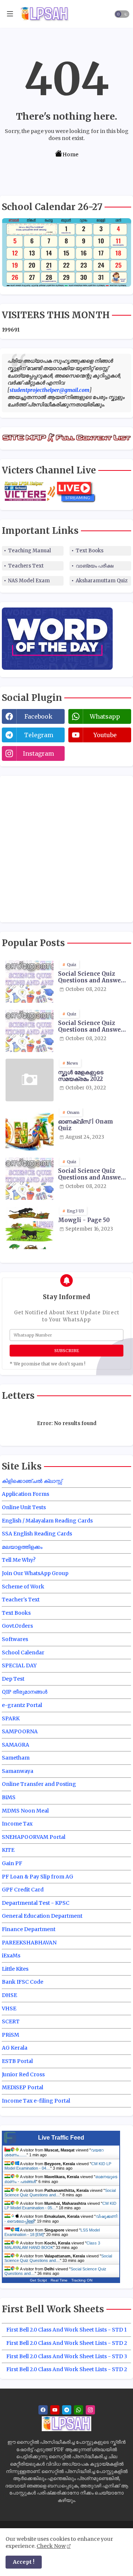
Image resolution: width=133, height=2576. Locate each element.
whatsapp (105, 716)
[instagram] (90, 2410)
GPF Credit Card (23, 1890)
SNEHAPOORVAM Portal (34, 1837)
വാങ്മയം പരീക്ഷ (95, 566)
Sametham (16, 1758)
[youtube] (55, 2410)
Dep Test (13, 1679)
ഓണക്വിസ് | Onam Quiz (86, 1125)
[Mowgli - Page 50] (30, 1228)
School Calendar (23, 1653)
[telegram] (67, 2410)
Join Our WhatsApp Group (35, 1573)
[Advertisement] (66, 848)
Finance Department (29, 1929)
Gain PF (12, 1863)
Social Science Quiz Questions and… (58, 2258)
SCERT (11, 2021)
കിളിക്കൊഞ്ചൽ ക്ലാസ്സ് (32, 1481)
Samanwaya (18, 1771)
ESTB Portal (17, 2061)
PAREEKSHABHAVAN (29, 1943)
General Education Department (42, 1916)
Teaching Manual (30, 551)
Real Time (59, 2280)
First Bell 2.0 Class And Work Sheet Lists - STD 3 (67, 2356)
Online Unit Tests (24, 1507)
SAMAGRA (16, 1745)
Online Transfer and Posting (39, 1784)
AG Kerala (15, 2048)
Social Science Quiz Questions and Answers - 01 (92, 977)
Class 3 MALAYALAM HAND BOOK (52, 2245)
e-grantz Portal (22, 1705)
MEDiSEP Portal (23, 2087)
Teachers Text (26, 566)
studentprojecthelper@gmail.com (50, 390)
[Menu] (10, 14)
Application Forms (25, 1494)
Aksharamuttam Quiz (102, 581)
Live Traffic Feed (61, 2138)
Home (70, 154)
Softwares (15, 1639)
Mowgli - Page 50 (84, 1220)
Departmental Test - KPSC (36, 1903)
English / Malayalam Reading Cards (47, 1521)
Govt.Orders (17, 1626)
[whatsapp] (79, 2410)
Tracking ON (82, 2280)
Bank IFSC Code (23, 1982)
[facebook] (43, 2410)
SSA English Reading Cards (37, 1534)
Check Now (51, 2546)
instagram (38, 753)
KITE (8, 1850)
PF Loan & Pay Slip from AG (37, 1877)
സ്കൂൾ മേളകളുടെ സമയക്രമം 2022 (81, 1076)
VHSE (9, 2008)
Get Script (38, 2280)
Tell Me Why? (19, 1560)
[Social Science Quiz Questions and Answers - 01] (30, 981)
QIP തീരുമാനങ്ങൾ (25, 1692)
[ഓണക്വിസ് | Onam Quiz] (30, 1129)
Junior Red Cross (23, 2074)
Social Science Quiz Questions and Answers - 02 (92, 1026)
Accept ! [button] (24, 2562)
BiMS (9, 1797)
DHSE (9, 1995)
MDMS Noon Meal (25, 1811)
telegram (39, 735)
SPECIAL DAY (19, 1665)
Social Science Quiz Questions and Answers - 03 (92, 1174)
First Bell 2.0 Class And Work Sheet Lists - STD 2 (67, 2343)
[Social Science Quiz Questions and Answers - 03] (30, 1179)
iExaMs (11, 1956)
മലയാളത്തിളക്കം (22, 1547)
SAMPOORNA (20, 1731)
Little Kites (15, 1969)
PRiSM (11, 2035)
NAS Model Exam (29, 581)
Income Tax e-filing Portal (36, 2101)
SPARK (11, 1718)
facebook (38, 716)
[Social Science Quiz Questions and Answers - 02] (30, 1031)
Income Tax (17, 1824)
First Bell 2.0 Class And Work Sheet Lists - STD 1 (66, 2330)
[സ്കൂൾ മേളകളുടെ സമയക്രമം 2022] (30, 1080)
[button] (122, 14)
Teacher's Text (21, 1600)
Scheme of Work (23, 1587)
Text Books (90, 551)
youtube (105, 735)
